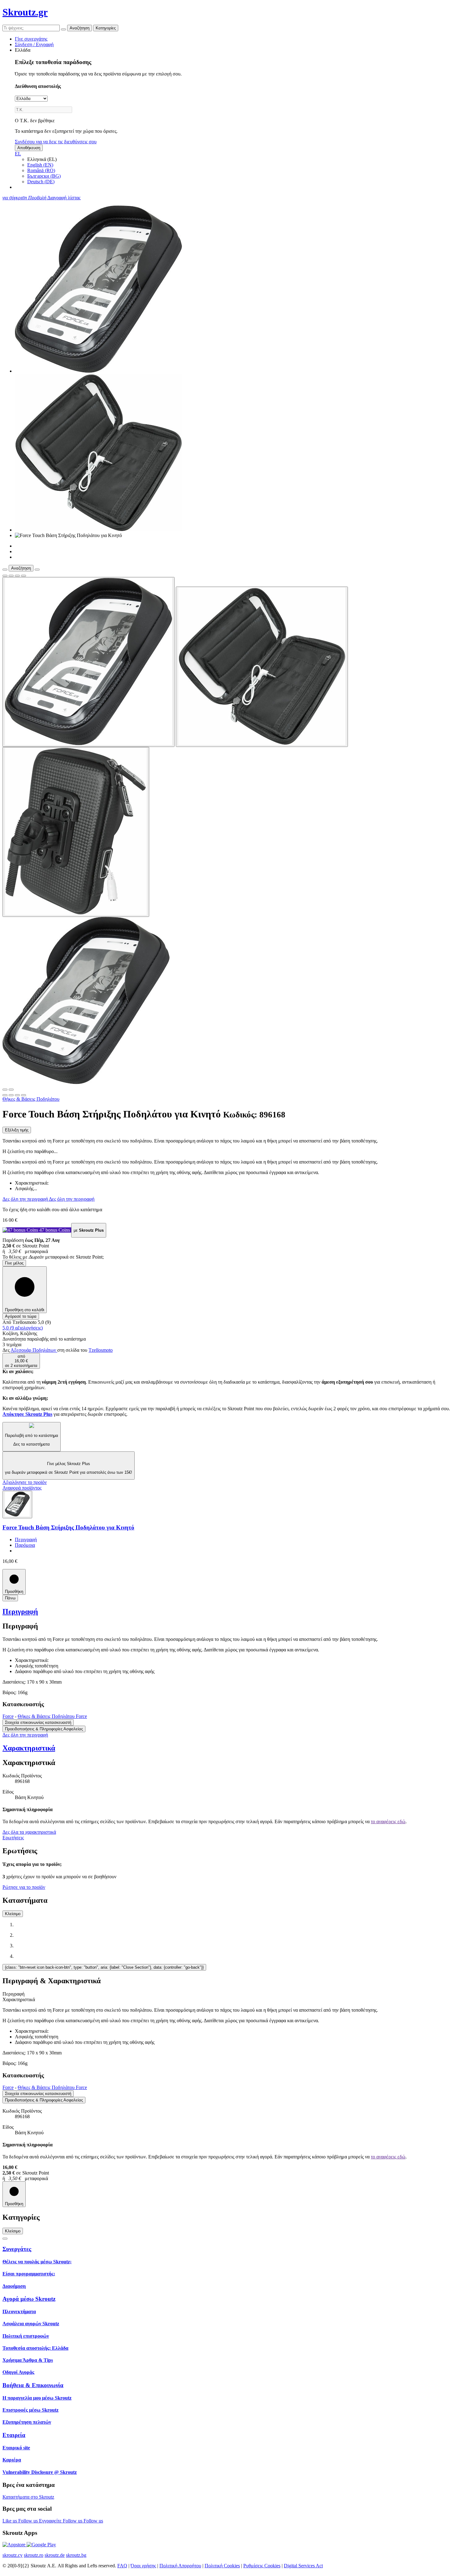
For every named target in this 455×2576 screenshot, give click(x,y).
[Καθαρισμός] (63, 29)
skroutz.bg (76, 2555)
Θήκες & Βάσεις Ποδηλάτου (31, 1099)
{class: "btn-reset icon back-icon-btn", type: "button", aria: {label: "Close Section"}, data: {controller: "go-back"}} (104, 1967)
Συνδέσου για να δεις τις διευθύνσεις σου (56, 142)
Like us (10, 2521)
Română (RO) (41, 170)
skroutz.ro (34, 2555)
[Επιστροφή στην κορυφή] (5, 2239)
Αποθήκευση (29, 148)
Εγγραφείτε (51, 2521)
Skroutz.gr (25, 12)
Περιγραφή (26, 1540)
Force (8, 1716)
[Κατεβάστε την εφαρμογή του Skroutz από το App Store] (15, 2545)
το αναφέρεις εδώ (388, 1821)
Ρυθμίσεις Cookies (262, 2566)
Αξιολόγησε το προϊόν (25, 1482)
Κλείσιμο (13, 1914)
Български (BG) (44, 176)
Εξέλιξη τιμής (17, 1130)
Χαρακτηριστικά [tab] (19, 1999)
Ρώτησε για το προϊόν (24, 1887)
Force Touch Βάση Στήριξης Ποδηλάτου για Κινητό (68, 1527)
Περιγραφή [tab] (13, 1994)
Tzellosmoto (101, 1350)
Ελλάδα (23, 50)
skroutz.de (55, 2555)
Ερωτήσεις (13, 1838)
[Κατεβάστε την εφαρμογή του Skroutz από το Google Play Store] (41, 2545)
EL (18, 154)
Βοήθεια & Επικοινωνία (33, 2385)
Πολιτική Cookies (222, 2566)
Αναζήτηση (80, 28)
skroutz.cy (13, 2555)
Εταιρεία (14, 2435)
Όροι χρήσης (143, 2566)
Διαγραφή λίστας (64, 198)
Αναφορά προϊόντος (22, 1488)
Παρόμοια (25, 1545)
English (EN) (40, 165)
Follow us (29, 2521)
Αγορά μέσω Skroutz (29, 2299)
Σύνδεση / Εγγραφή (34, 44)
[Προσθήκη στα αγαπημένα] (5, 576)
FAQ (122, 2566)
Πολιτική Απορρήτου (180, 2566)
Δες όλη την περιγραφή (26, 1199)
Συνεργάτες (17, 2249)
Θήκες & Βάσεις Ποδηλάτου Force (52, 1716)
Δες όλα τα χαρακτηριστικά (29, 1832)
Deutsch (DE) (41, 182)
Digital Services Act (303, 2566)
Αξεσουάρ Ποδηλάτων (34, 1350)
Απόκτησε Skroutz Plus (27, 1414)
